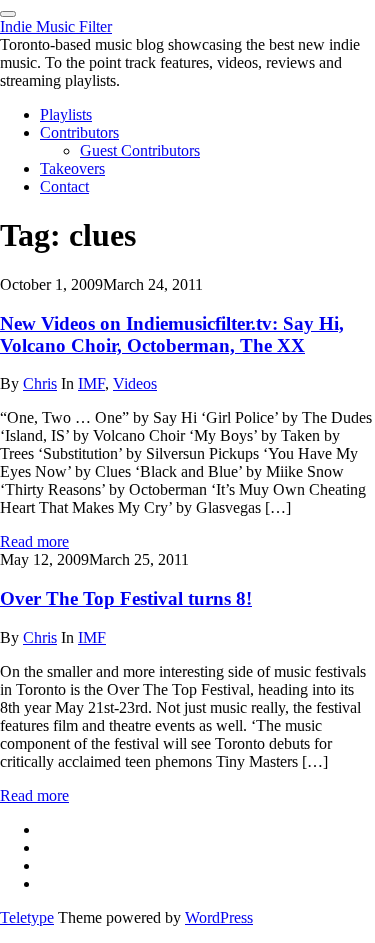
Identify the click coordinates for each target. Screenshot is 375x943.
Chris (40, 383)
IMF (91, 383)
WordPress (219, 917)
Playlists (66, 114)
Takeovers (72, 168)
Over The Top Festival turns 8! (126, 598)
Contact (64, 186)
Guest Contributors (140, 150)
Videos (135, 383)
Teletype (27, 917)
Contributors (79, 132)
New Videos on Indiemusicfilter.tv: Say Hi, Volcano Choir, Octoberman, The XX (172, 334)
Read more (34, 541)
